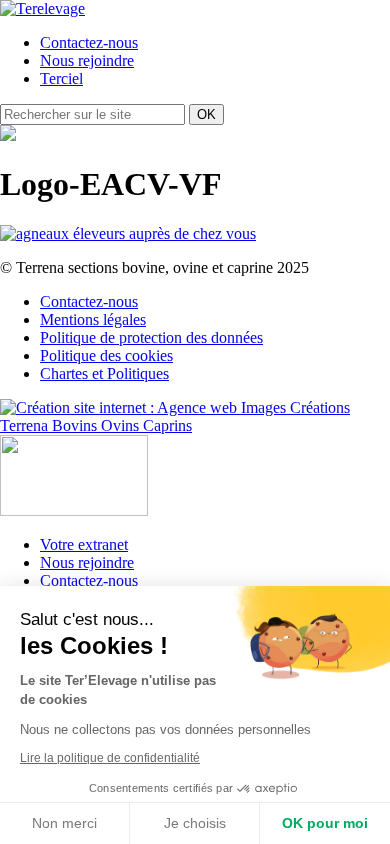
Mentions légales (93, 319)
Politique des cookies (106, 355)
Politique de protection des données (151, 337)
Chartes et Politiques (104, 373)
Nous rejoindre (87, 60)
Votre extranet (84, 544)
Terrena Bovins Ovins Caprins (96, 425)
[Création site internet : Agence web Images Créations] (175, 407)
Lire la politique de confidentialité (110, 758)
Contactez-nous (89, 42)
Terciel (61, 78)
